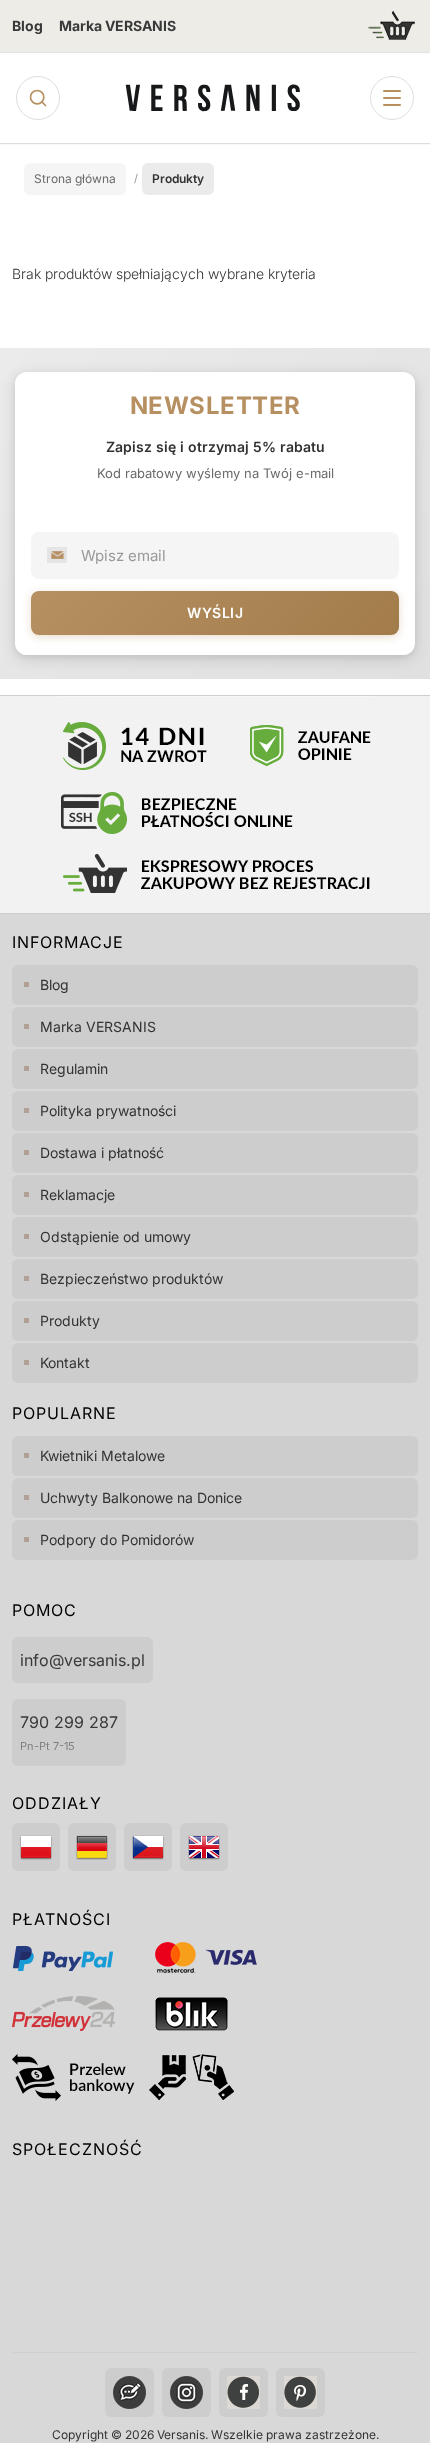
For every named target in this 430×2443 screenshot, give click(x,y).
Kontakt (65, 1362)
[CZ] (148, 1847)
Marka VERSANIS (117, 25)
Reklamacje (77, 1194)
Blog (27, 25)
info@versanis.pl (82, 1660)
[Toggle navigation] (392, 98)
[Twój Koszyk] (392, 25)
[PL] (36, 1847)
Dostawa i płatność (102, 1152)
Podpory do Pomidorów (117, 1539)
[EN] (204, 1847)
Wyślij (215, 612)
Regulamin (74, 1068)
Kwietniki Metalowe (102, 1455)
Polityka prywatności (108, 1110)
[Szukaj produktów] (38, 98)
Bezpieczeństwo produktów (131, 1278)
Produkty (70, 1320)
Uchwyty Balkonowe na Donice (141, 1497)
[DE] (92, 1847)
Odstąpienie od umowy (115, 1236)
